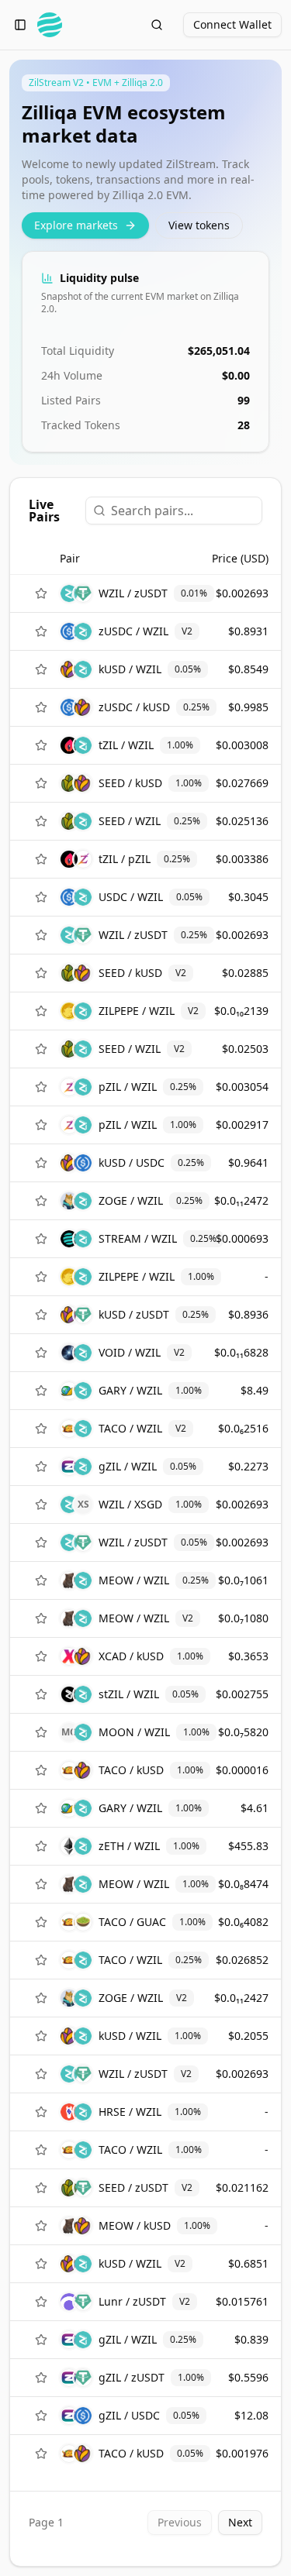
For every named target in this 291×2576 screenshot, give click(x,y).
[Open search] (157, 25)
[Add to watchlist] (41, 593)
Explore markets (76, 225)
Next (240, 2522)
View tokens (199, 225)
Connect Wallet (232, 24)
